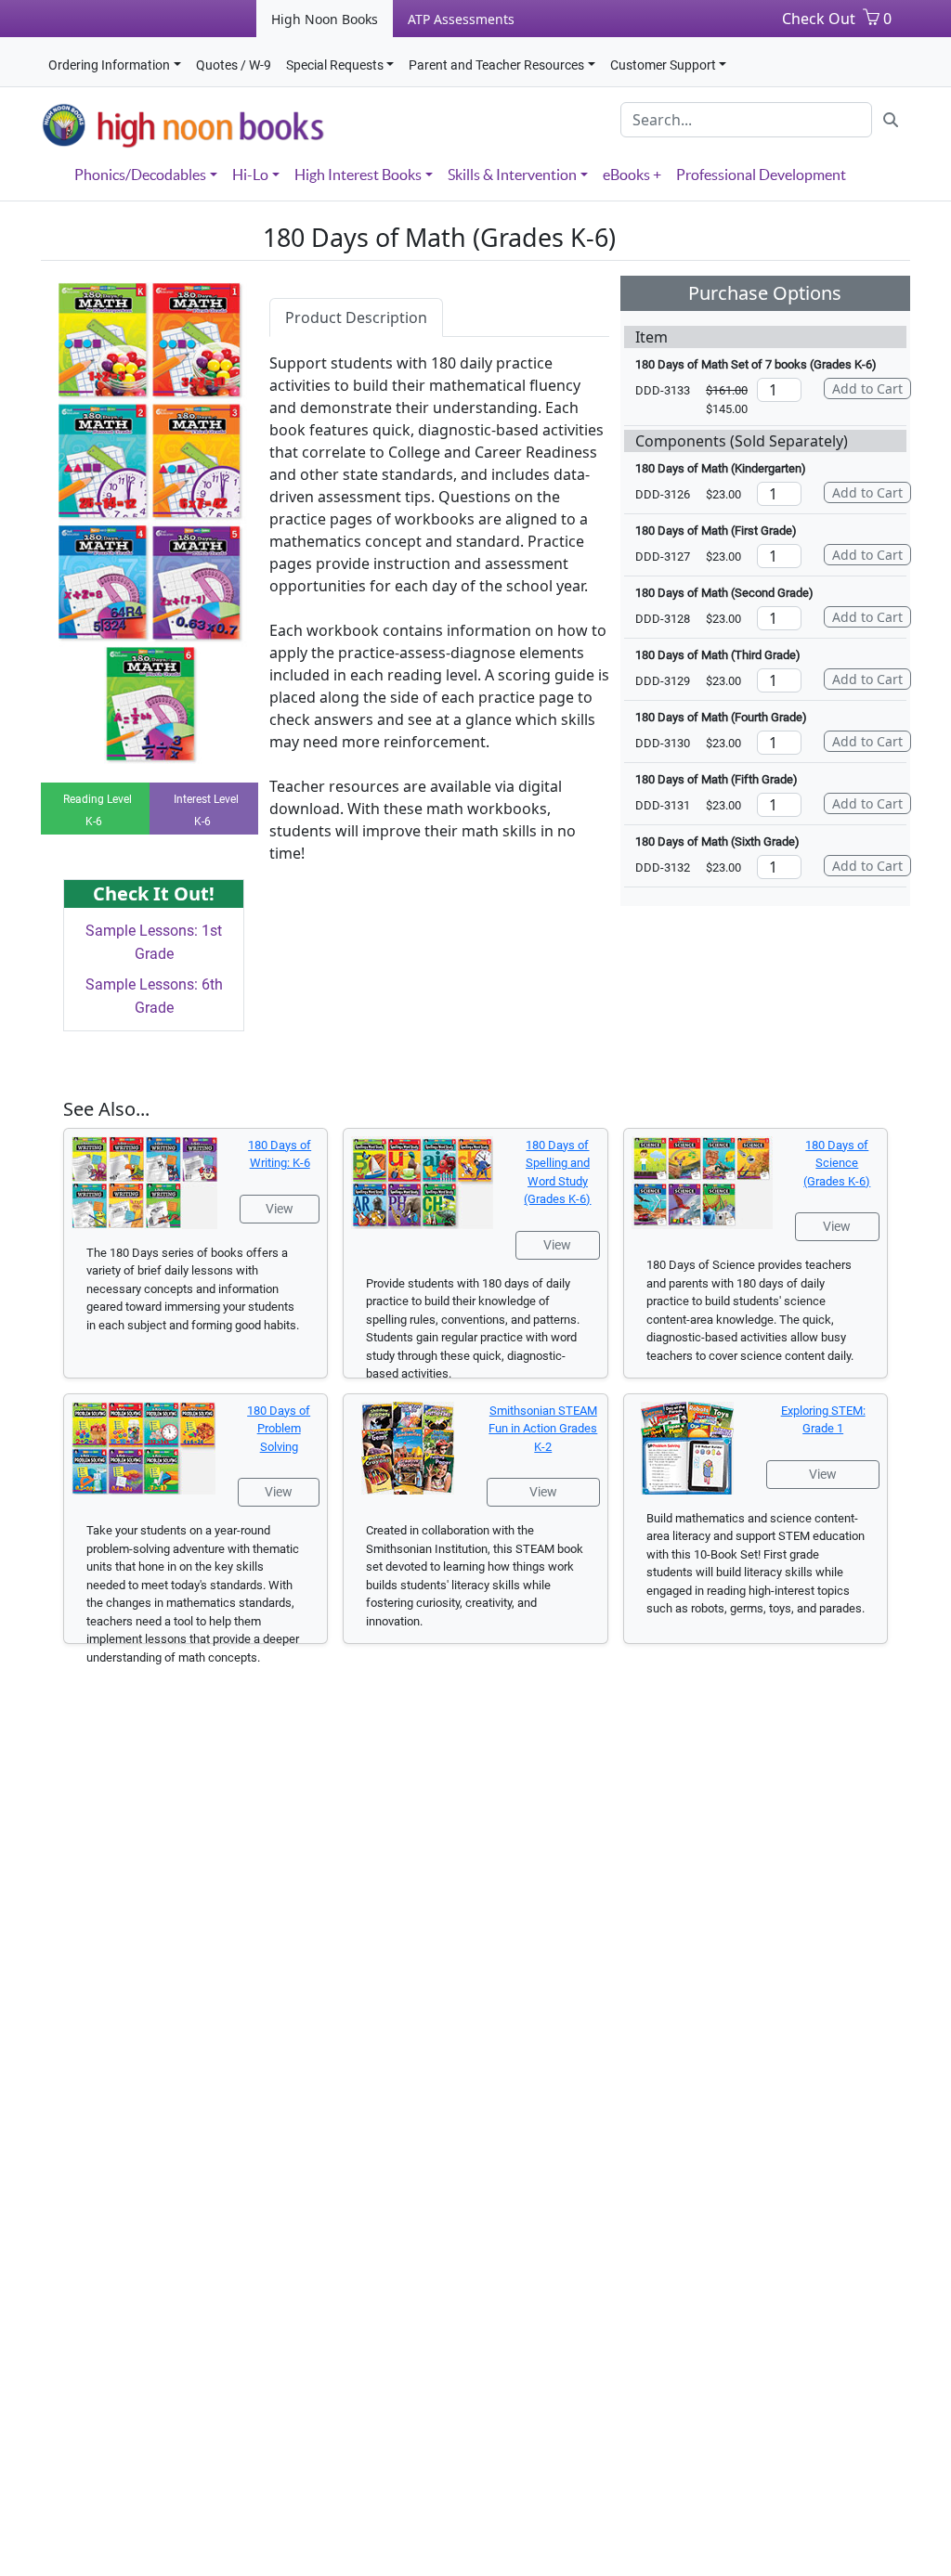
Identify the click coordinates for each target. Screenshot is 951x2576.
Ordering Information (109, 65)
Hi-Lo (250, 175)
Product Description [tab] (356, 317)
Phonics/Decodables (140, 175)
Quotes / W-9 (234, 65)
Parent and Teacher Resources (496, 65)
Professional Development (761, 175)
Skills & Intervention (512, 175)
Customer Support (663, 65)
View (280, 1209)
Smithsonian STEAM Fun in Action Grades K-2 (543, 1429)
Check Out (819, 19)
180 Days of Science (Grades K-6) (837, 1163)
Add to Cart (867, 388)
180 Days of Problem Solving (279, 1429)
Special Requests (335, 65)
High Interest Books (358, 175)
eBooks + (632, 175)
